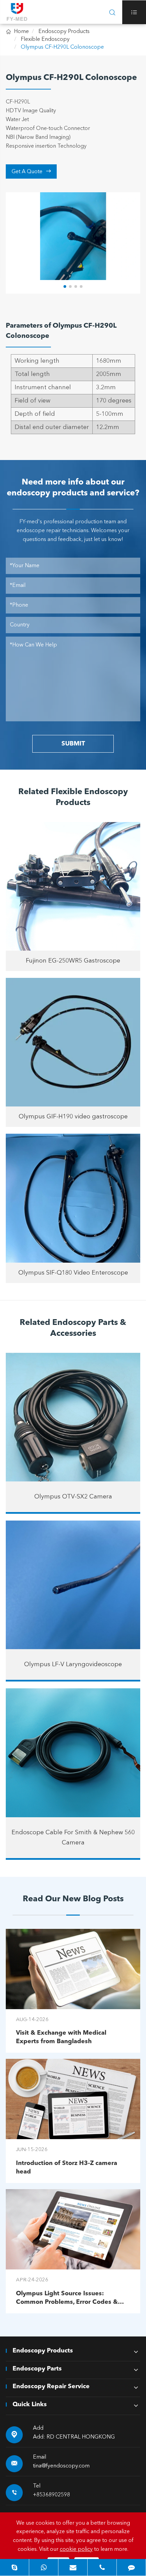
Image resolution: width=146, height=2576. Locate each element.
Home (21, 32)
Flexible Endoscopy (45, 39)
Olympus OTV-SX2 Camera (73, 1497)
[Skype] (14, 2567)
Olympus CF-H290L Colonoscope (62, 47)
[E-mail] (73, 2567)
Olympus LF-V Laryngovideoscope (73, 1664)
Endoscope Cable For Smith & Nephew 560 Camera (73, 1838)
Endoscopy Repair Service (51, 2386)
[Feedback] (131, 2567)
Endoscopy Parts (37, 2369)
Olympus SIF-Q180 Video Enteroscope (73, 1273)
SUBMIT (73, 744)
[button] (65, 286)
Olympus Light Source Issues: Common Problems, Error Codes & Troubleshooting (67, 2299)
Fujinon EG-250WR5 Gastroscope (73, 961)
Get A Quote (31, 171)
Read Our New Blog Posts (73, 1899)
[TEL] (102, 2567)
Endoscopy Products (64, 32)
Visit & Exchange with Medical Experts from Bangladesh (61, 2037)
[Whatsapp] (44, 2567)
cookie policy (76, 2549)
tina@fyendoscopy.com (61, 2466)
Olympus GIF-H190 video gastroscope (73, 1117)
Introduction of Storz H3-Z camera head (67, 2168)
